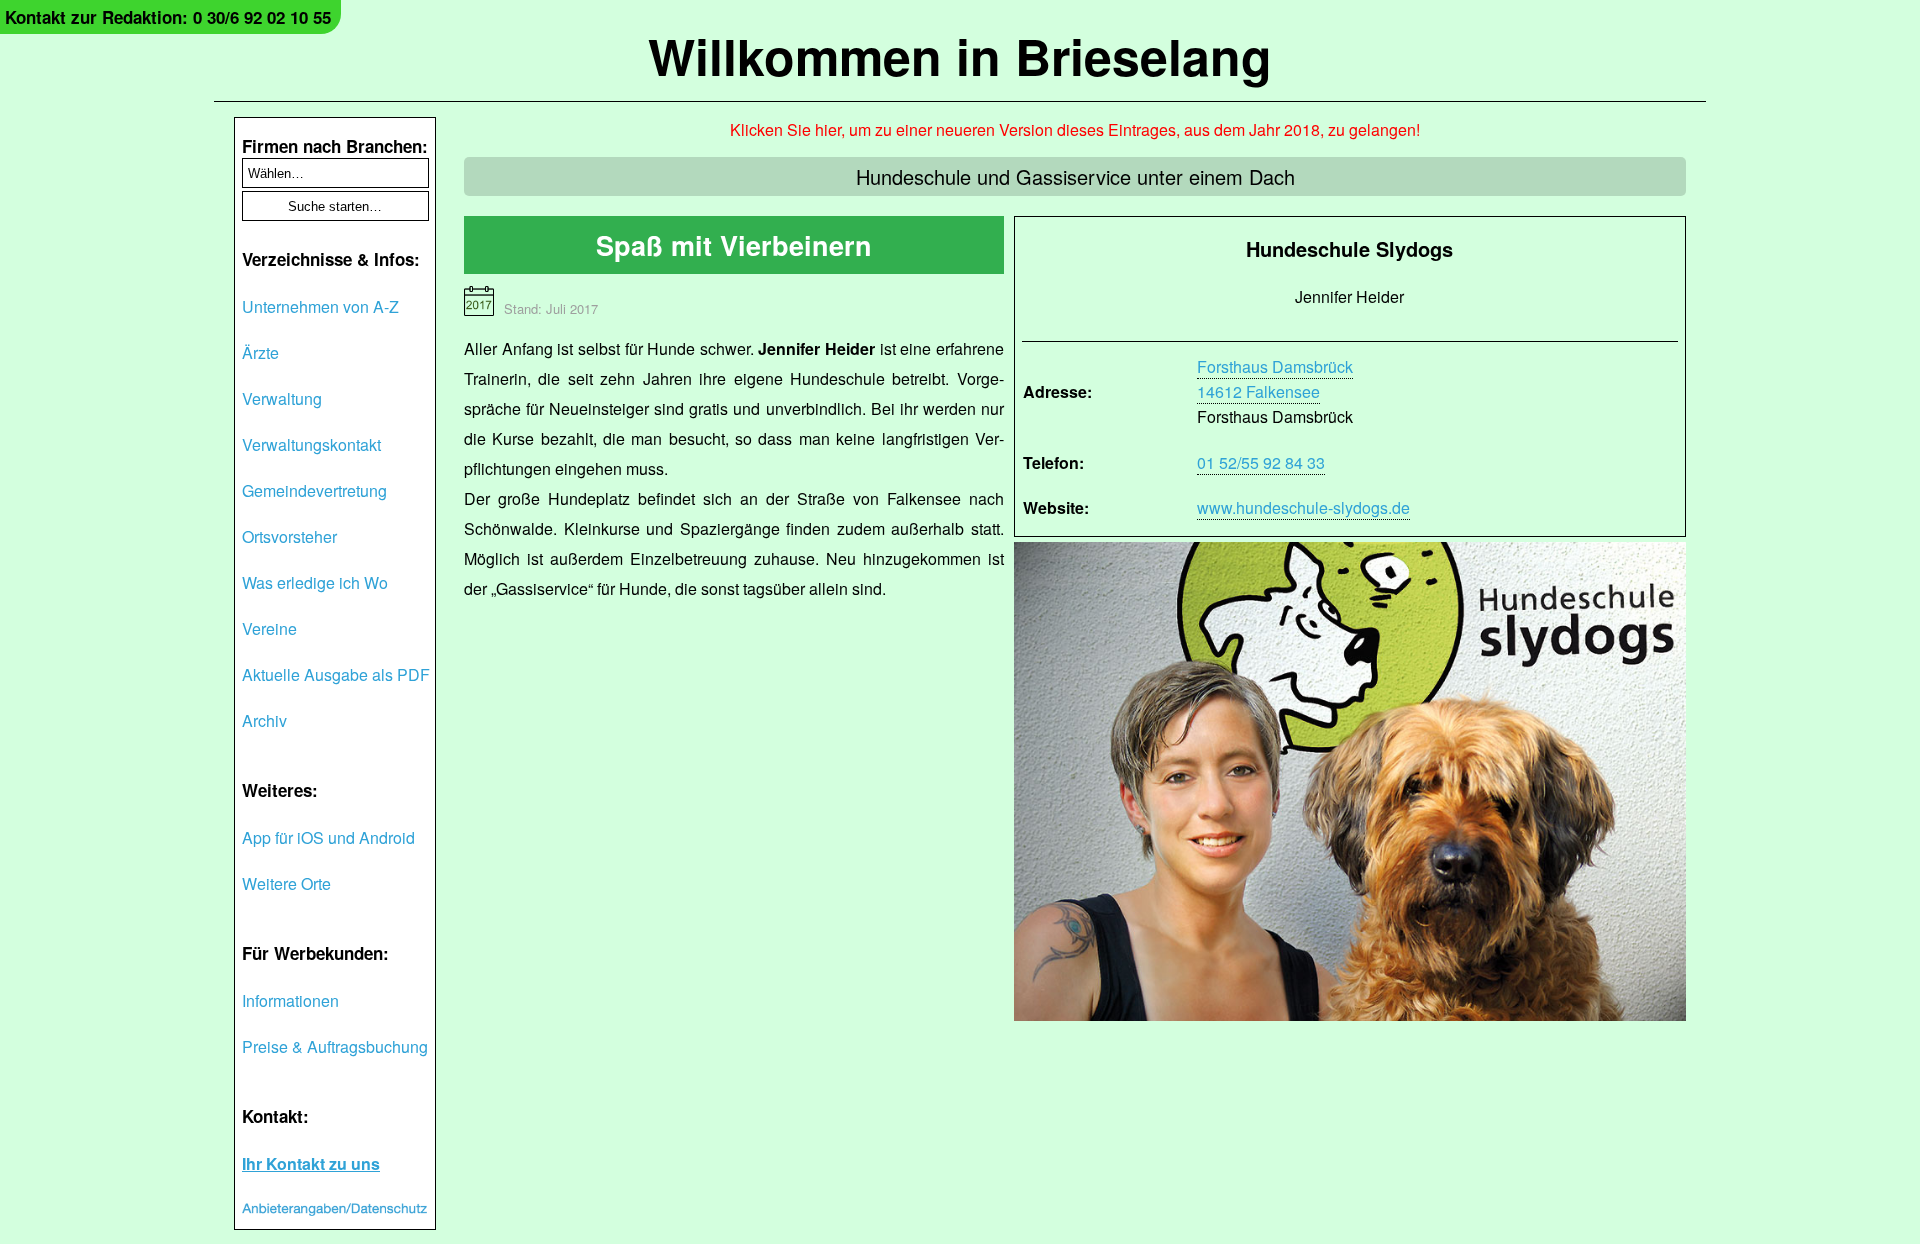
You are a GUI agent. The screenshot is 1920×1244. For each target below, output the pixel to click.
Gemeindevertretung (314, 490)
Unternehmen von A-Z (320, 306)
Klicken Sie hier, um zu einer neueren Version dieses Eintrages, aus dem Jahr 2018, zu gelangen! (1075, 129)
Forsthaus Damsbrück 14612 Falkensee (1275, 379)
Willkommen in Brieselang (960, 55)
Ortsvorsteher (289, 536)
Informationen (290, 1000)
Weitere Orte (286, 883)
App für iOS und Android (328, 837)
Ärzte (260, 352)
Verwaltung (282, 398)
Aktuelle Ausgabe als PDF (336, 674)
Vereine (269, 628)
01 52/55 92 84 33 (1261, 462)
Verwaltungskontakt (311, 444)
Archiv (264, 720)
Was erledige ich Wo (315, 582)
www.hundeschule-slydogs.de (1303, 507)
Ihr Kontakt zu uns (311, 1163)
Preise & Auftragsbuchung (335, 1046)
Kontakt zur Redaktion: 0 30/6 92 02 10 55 (168, 17)
